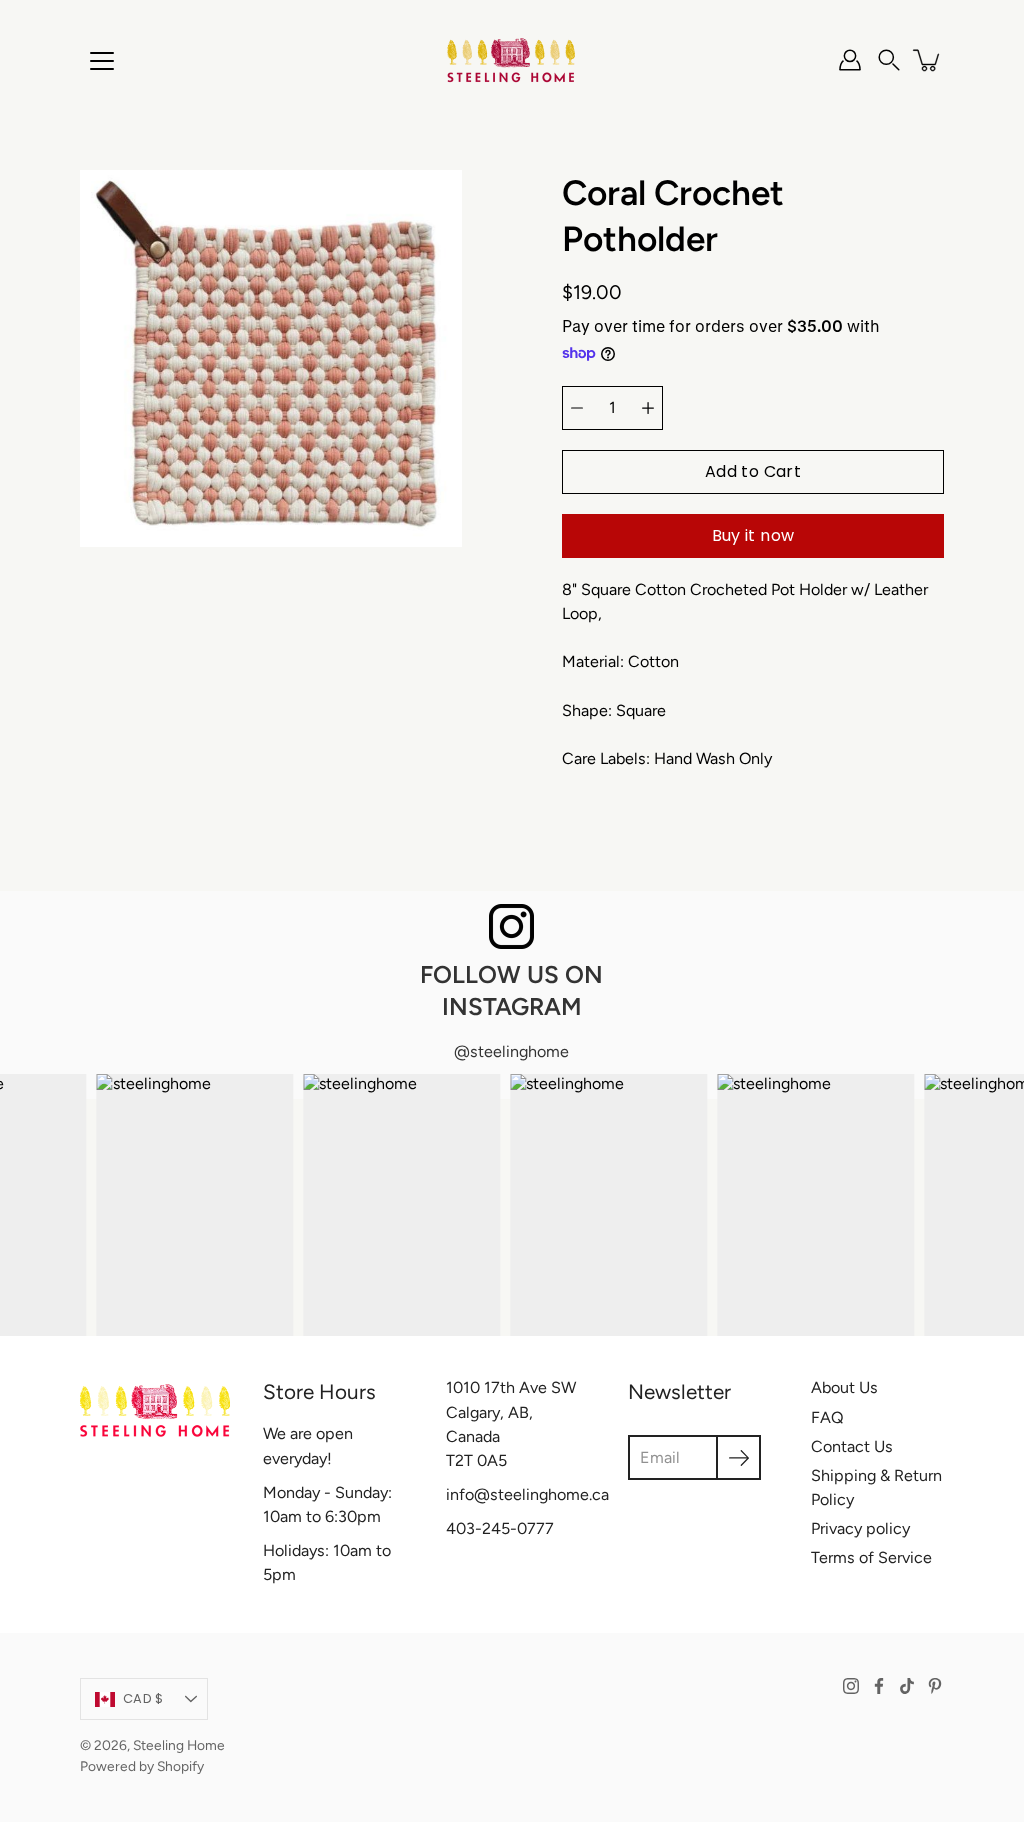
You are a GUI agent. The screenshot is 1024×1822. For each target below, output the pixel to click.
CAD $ (143, 1698)
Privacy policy (860, 1528)
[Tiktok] (907, 1686)
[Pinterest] (935, 1686)
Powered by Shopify (142, 1766)
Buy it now (753, 535)
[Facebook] (879, 1686)
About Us (844, 1387)
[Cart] (928, 60)
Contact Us (852, 1446)
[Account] (850, 60)
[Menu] (102, 61)
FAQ (827, 1417)
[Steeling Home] (512, 60)
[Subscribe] (738, 1457)
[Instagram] (851, 1686)
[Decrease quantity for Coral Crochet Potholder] (577, 408)
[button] (889, 60)
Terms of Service (871, 1557)
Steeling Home (179, 1745)
